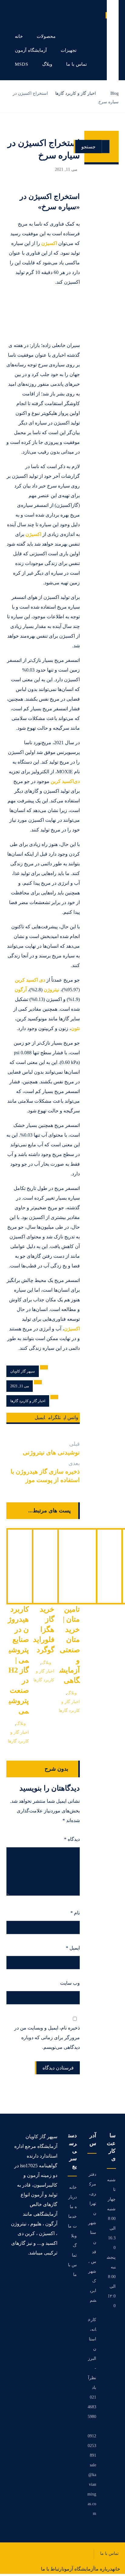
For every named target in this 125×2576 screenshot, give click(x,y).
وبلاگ (21, 1723)
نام (75, 1913)
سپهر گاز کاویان (23, 1371)
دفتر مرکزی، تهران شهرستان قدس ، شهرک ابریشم (92, 2237)
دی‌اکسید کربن (65, 781)
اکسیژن (49, 243)
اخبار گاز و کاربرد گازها (28, 1401)
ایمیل (73, 1948)
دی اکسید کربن (30, 980)
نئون (75, 1028)
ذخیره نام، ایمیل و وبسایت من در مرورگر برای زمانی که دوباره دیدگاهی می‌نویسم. (47, 2038)
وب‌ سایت (70, 1983)
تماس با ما (72, 2265)
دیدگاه (72, 1839)
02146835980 (92, 2407)
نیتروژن (52, 990)
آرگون (21, 990)
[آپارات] (55, 2272)
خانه (73, 2187)
